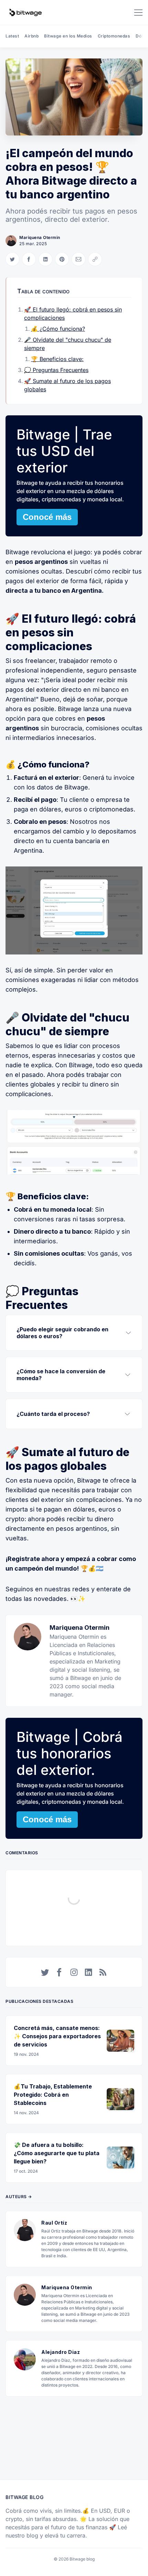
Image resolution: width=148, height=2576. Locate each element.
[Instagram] (74, 1972)
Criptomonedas (114, 36)
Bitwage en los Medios (68, 36)
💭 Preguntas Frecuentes (56, 370)
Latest (12, 36)
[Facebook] (60, 1972)
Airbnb (31, 36)
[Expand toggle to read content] (128, 1333)
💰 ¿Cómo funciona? (58, 329)
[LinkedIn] (88, 1972)
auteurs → (19, 2197)
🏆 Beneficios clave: (57, 359)
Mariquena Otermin (40, 237)
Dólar (141, 36)
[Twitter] (45, 1972)
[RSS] (103, 1972)
